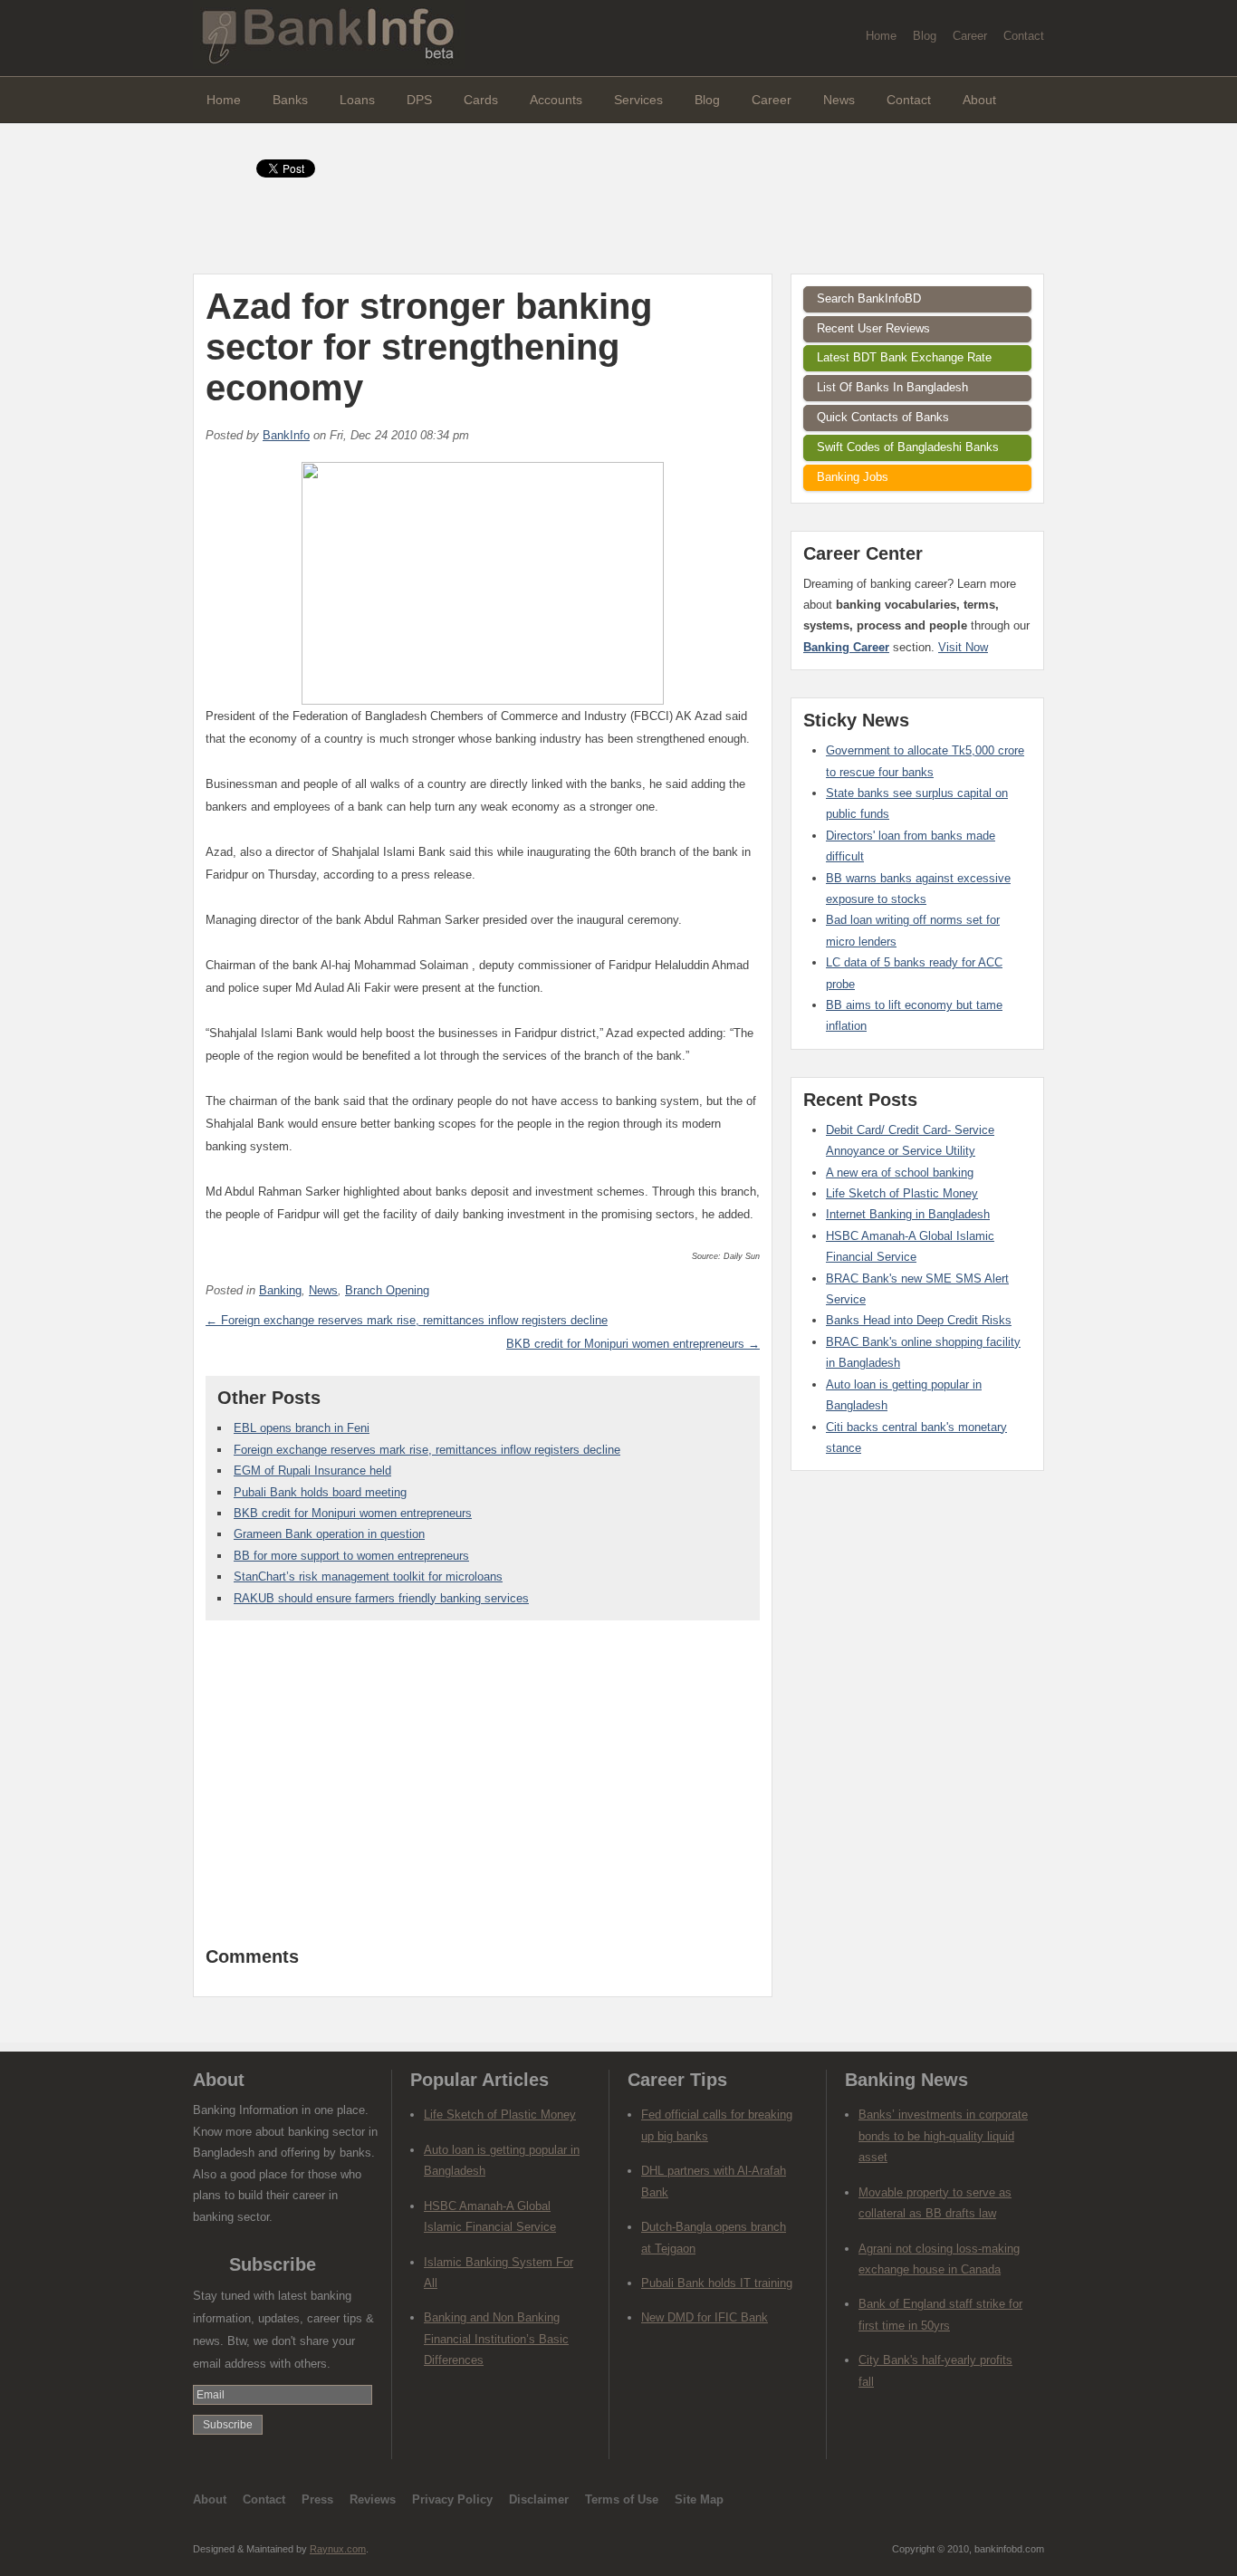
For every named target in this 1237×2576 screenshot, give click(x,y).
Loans (357, 100)
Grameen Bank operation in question (329, 1534)
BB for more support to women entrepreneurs (351, 1556)
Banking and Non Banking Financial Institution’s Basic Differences (496, 2339)
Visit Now (963, 647)
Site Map (699, 2499)
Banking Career (846, 647)
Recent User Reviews (873, 328)
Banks (290, 100)
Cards (481, 100)
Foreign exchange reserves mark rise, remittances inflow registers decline (427, 1450)
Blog (925, 36)
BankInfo (286, 435)
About (979, 100)
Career (970, 36)
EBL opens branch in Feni (302, 1428)
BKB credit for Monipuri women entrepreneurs (353, 1513)
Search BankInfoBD (869, 298)
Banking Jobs (853, 477)
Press (317, 2499)
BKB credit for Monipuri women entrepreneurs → (633, 1344)
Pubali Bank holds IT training (717, 2283)
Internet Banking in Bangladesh (908, 1214)
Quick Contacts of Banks (883, 417)
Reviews (373, 2499)
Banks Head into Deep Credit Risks (919, 1320)
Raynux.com (338, 2549)
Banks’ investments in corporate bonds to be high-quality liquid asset (943, 2136)
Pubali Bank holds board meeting (320, 1492)
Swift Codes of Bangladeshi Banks (908, 447)
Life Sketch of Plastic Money (902, 1193)
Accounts (556, 100)
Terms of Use (622, 2499)
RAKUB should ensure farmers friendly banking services (381, 1598)
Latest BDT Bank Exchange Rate (904, 357)
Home (881, 36)
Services (638, 100)
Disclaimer (539, 2499)
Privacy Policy (452, 2499)
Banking (280, 1290)
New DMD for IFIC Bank (705, 2317)
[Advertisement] (483, 1793)
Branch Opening (387, 1290)
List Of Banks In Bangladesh (892, 387)
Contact (1024, 36)
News (839, 100)
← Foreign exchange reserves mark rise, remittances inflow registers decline (407, 1320)
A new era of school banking (900, 1173)
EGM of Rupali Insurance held (312, 1471)
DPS (419, 100)
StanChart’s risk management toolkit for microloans (368, 1576)
